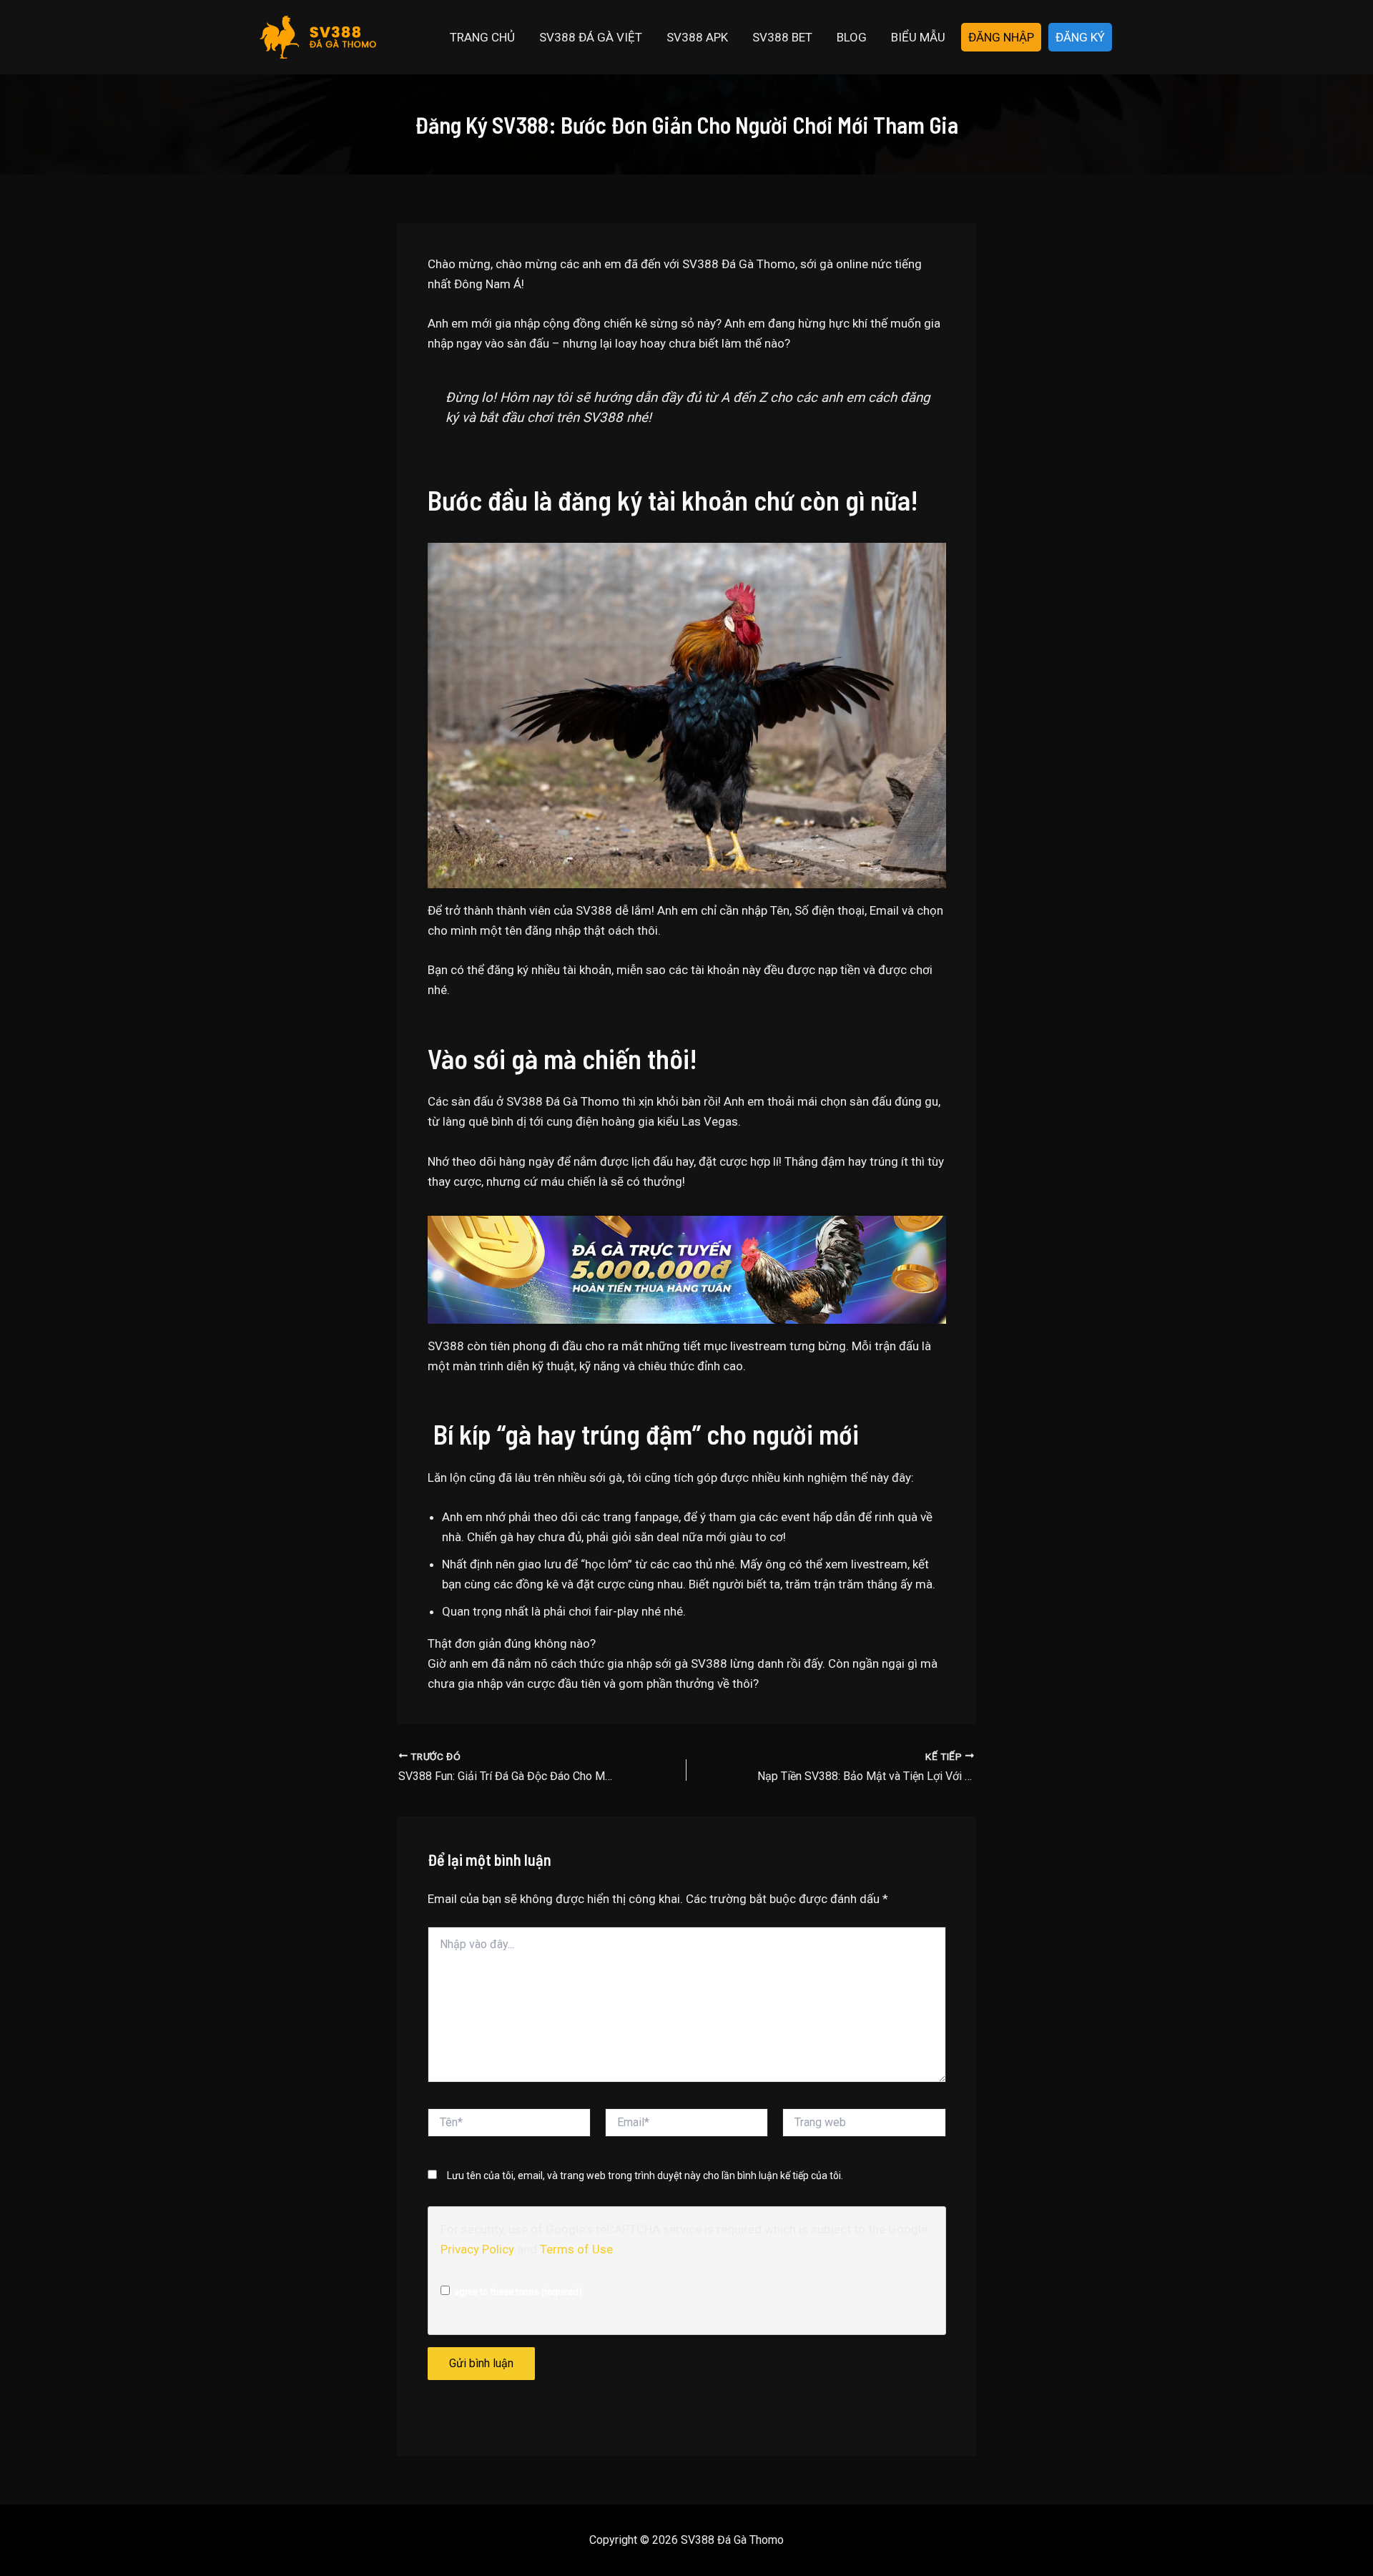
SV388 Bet (782, 37)
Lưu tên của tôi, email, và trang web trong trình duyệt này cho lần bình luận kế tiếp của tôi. (645, 2176)
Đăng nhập (1001, 37)
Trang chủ (482, 37)
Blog (852, 37)
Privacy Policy (477, 2249)
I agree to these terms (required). (517, 2292)
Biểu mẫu (918, 37)
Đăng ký (1080, 37)
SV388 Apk (697, 37)
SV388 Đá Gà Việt (591, 37)
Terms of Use (576, 2249)
